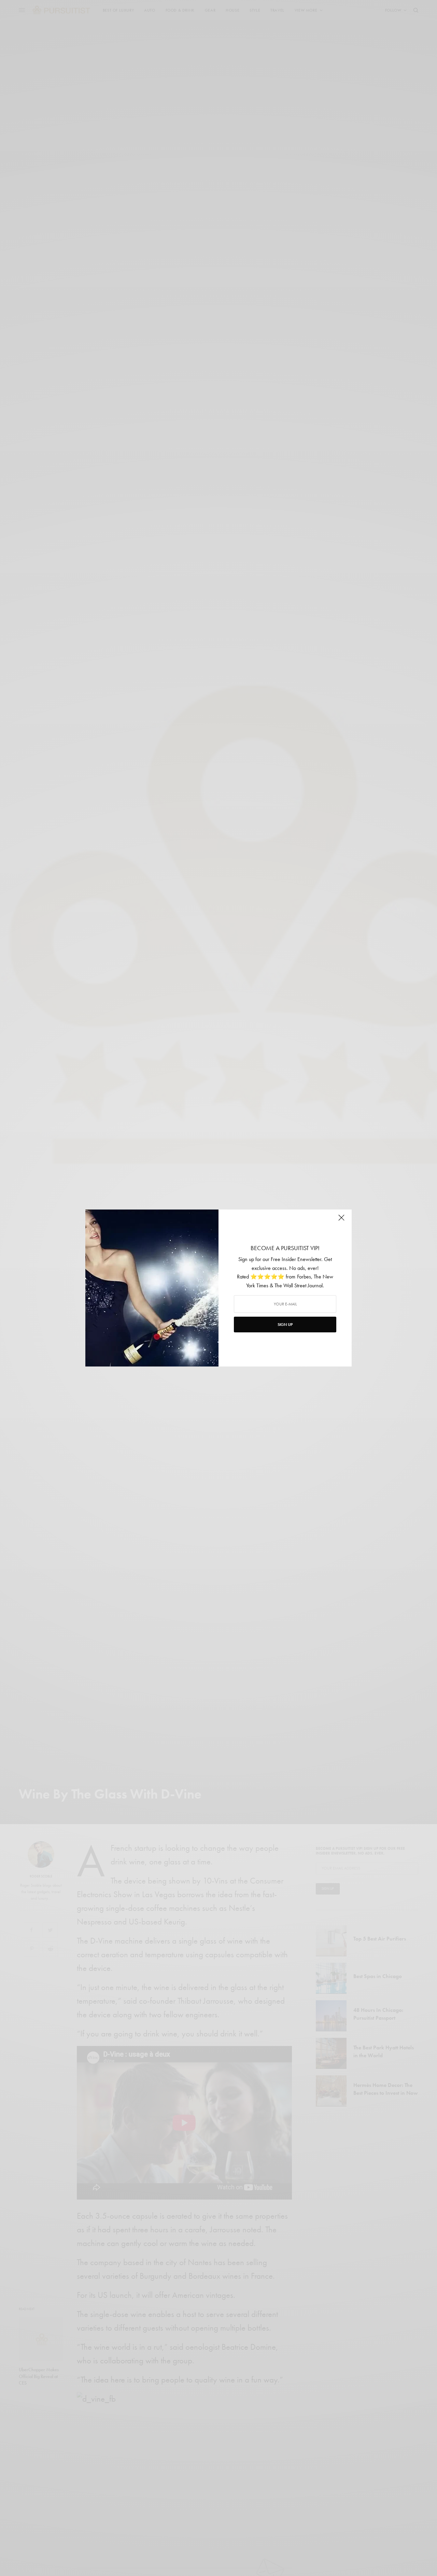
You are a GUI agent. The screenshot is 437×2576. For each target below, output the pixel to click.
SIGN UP (285, 1325)
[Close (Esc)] (341, 1220)
